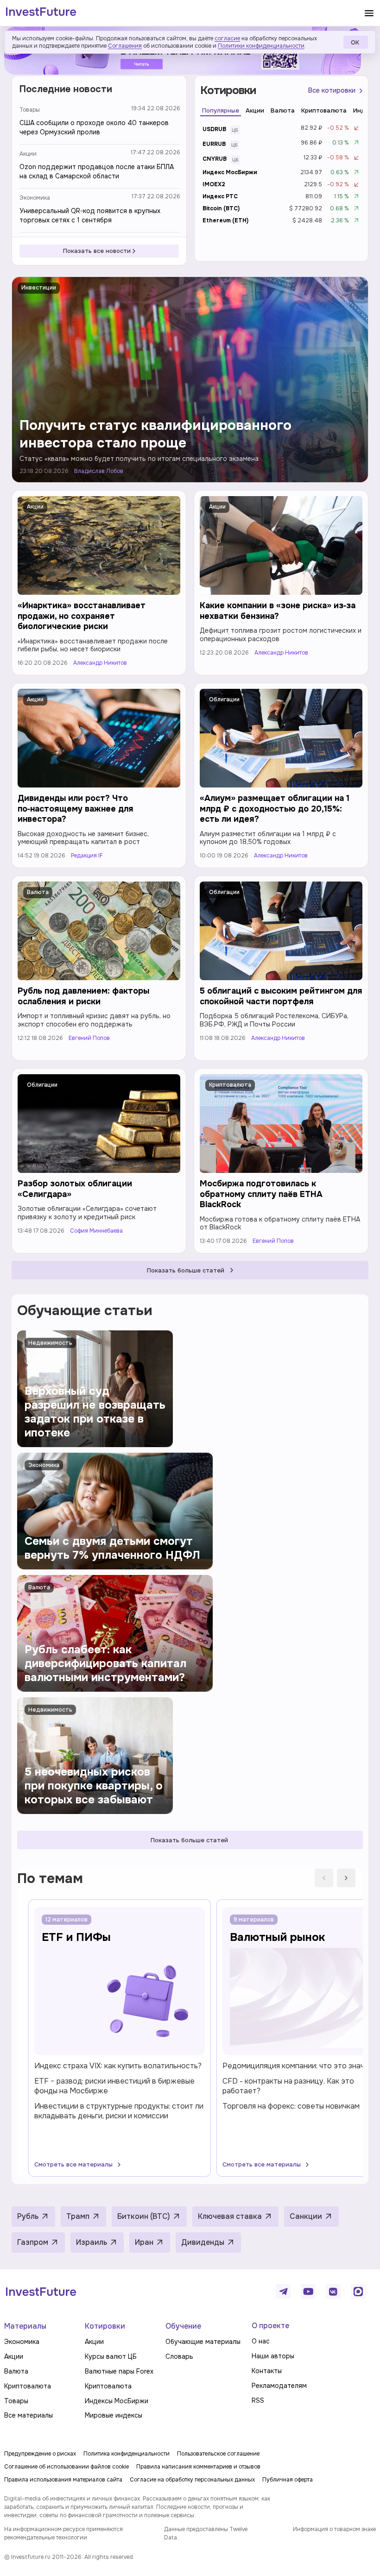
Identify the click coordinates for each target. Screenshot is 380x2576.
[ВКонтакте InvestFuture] (333, 2292)
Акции (28, 154)
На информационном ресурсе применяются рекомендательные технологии (63, 2533)
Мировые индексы (114, 2415)
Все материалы (28, 2415)
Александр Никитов (100, 663)
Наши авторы (273, 2356)
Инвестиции (39, 288)
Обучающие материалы (203, 2342)
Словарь (179, 2356)
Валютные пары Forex (119, 2371)
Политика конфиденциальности (127, 2454)
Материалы (25, 2326)
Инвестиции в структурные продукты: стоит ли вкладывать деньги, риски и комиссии (119, 2111)
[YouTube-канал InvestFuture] (308, 2292)
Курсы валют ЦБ (111, 2356)
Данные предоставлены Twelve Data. (206, 2533)
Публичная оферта (288, 2480)
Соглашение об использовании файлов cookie (66, 2467)
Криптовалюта (230, 1085)
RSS (258, 2400)
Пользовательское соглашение (218, 2454)
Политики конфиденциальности (261, 46)
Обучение (183, 2326)
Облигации (224, 699)
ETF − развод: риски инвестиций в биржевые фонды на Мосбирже (114, 2086)
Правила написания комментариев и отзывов (198, 2467)
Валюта (38, 892)
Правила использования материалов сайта (63, 2480)
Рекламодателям (279, 2386)
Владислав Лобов (99, 471)
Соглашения (125, 46)
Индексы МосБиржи (117, 2401)
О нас (261, 2341)
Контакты (267, 2371)
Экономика (35, 198)
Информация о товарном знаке (334, 2529)
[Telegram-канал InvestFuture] (283, 2292)
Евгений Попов (89, 1038)
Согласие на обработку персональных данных (192, 2480)
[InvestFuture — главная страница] (41, 13)
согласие (227, 38)
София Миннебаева (96, 1231)
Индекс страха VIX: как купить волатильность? (118, 2066)
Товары (30, 110)
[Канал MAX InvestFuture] (358, 2292)
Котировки (105, 2326)
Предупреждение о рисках (40, 2454)
